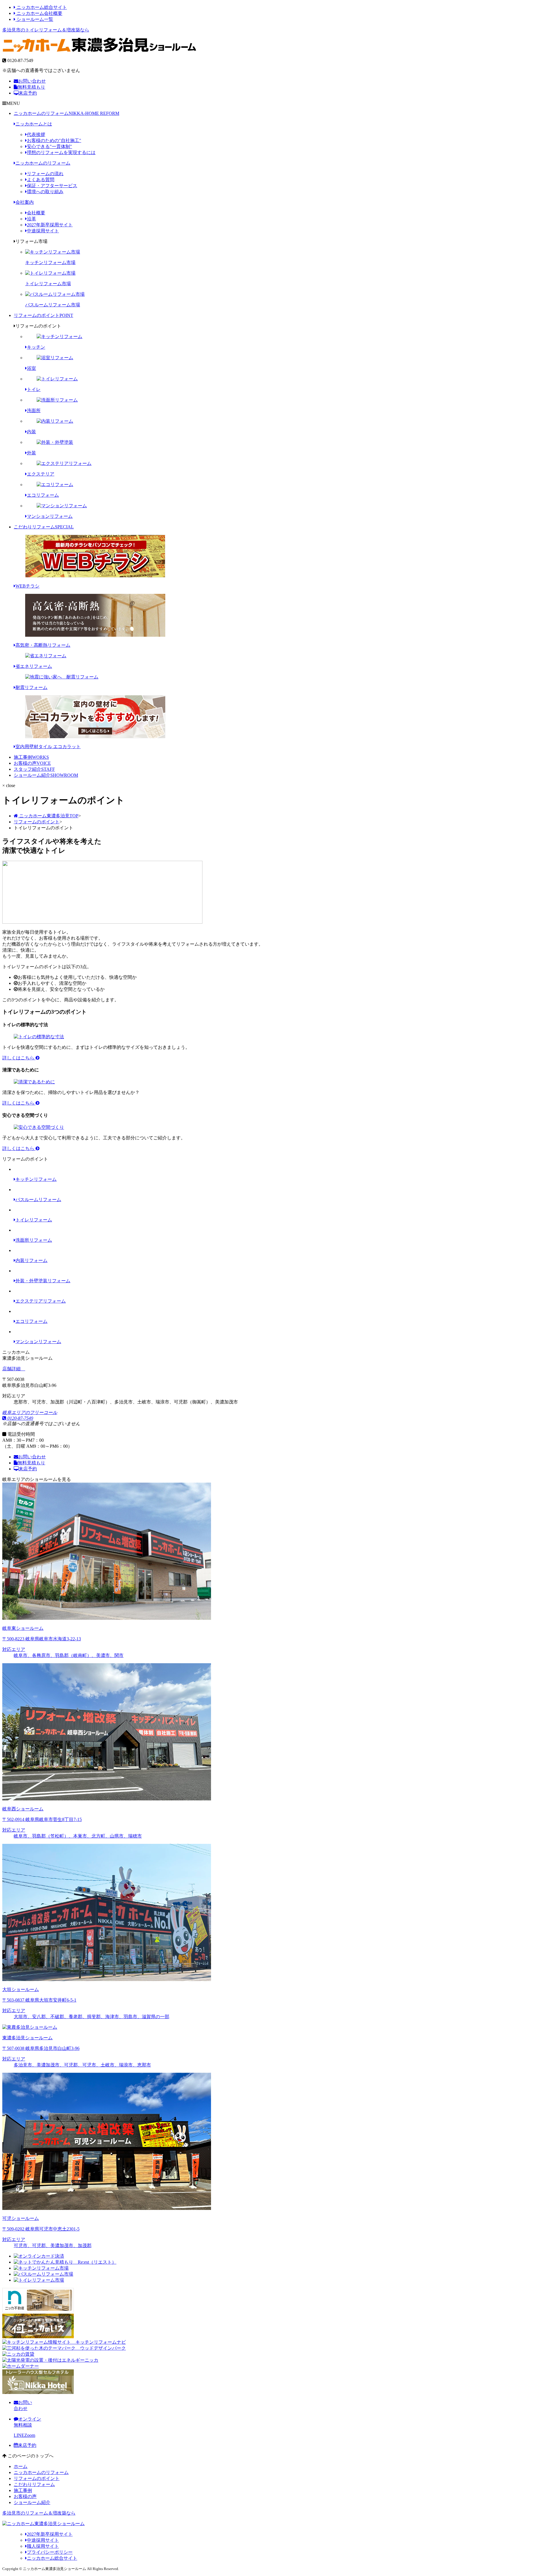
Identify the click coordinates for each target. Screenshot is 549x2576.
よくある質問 (41, 180)
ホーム (21, 2466)
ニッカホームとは (34, 124)
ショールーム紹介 (46, 775)
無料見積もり (31, 87)
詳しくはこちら (19, 1058)
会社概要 (36, 213)
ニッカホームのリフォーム (66, 113)
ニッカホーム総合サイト (41, 7)
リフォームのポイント (43, 315)
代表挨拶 (36, 134)
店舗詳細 (12, 1369)
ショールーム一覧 (34, 19)
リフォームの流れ (45, 174)
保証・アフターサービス (52, 186)
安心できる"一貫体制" (49, 146)
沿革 (31, 219)
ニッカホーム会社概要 (39, 13)
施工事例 (31, 757)
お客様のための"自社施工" (54, 140)
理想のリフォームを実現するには (61, 152)
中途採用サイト (43, 231)
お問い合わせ (32, 81)
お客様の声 (32, 763)
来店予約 (28, 93)
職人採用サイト (43, 2546)
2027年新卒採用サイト (50, 225)
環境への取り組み (45, 192)
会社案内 (25, 202)
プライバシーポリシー (50, 2552)
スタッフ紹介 (34, 769)
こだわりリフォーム (44, 527)
